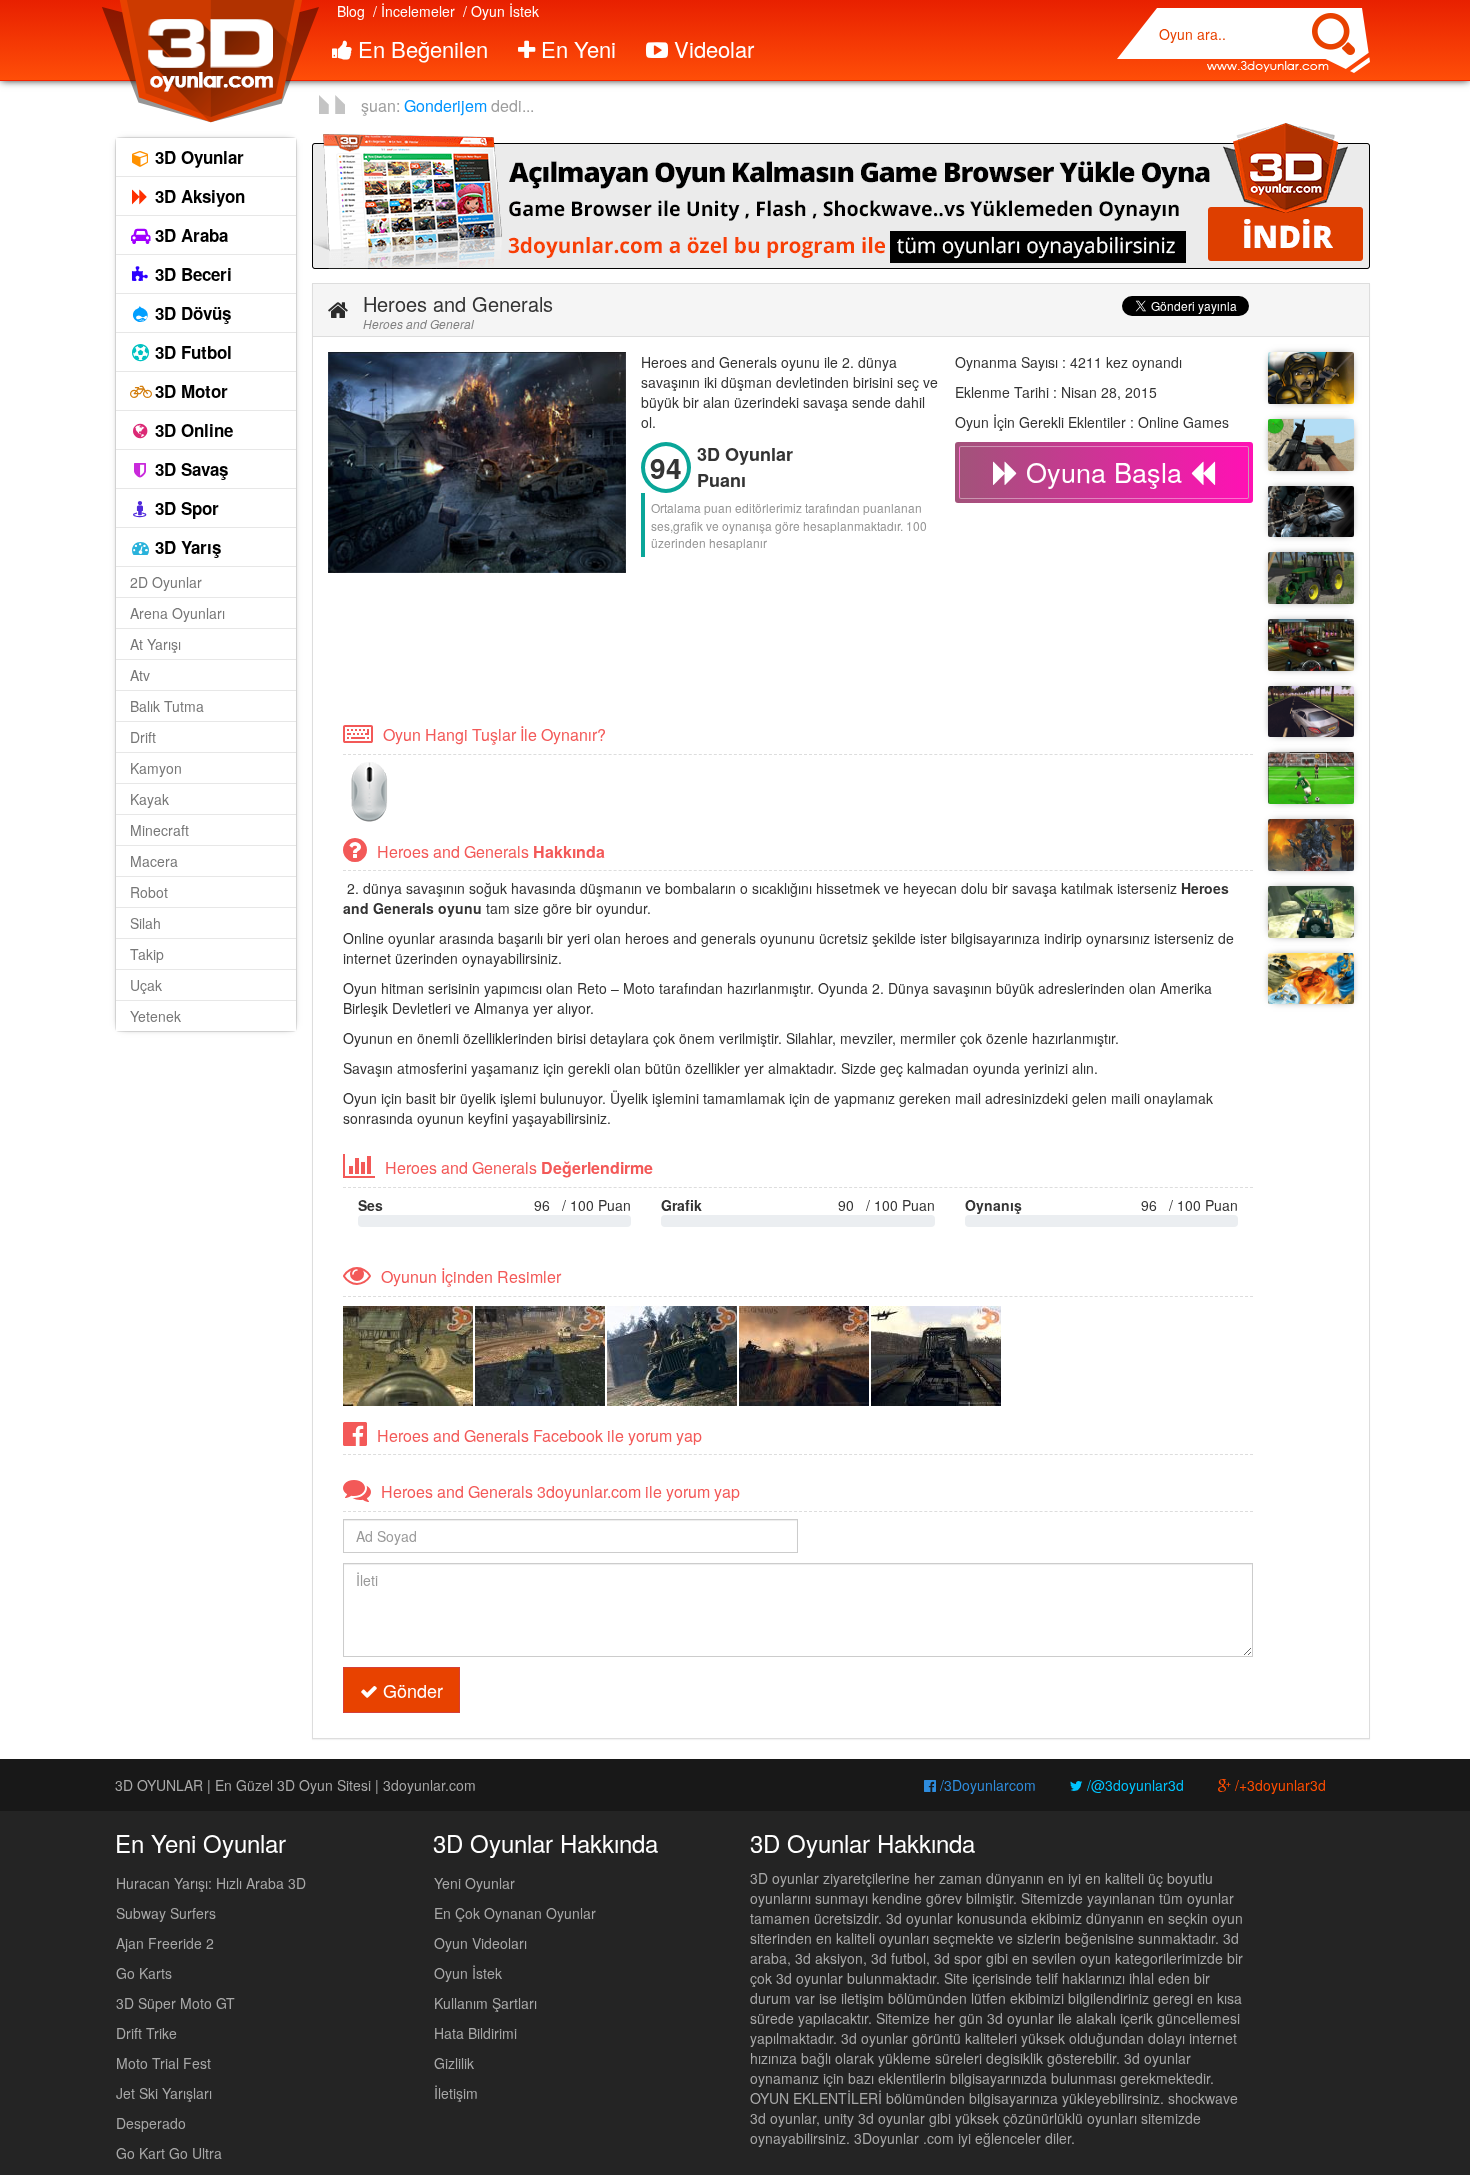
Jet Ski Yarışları (164, 2093)
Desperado (151, 2123)
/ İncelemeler (414, 11)
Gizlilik (454, 2063)
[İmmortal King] (1311, 845)
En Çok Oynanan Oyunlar (515, 1913)
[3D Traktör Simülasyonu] (1311, 578)
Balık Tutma (167, 706)
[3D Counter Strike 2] (1311, 445)
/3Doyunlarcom (986, 1785)
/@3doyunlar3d (1133, 1785)
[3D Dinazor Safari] (1311, 912)
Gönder (410, 1690)
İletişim (456, 2093)
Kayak (149, 799)
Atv (140, 675)
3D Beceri (191, 274)
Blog (351, 11)
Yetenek (155, 1016)
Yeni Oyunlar (474, 1883)
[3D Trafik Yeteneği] (1311, 712)
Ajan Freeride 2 (165, 1943)
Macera (154, 861)
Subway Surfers (166, 1913)
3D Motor (189, 391)
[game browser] (841, 194)
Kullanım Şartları (485, 2003)
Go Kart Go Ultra (169, 2153)
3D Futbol (191, 352)
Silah (145, 923)
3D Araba (189, 235)
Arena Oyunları (177, 613)
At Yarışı (155, 644)
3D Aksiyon (197, 196)
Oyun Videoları (480, 1943)
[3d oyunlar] (209, 61)
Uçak (146, 985)
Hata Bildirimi (475, 2033)
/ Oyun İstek (501, 11)
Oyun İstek (468, 1973)
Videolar (711, 48)
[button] (338, 310)
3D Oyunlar (197, 157)
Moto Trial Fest (163, 2063)
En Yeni (575, 48)
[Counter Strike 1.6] (1311, 512)
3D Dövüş (190, 313)
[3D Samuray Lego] (1311, 979)
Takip (147, 954)
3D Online (191, 430)
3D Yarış (185, 547)
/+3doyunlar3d (1278, 1785)
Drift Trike (146, 2033)
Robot (149, 892)
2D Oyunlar (166, 582)
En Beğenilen (420, 48)
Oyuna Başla (1104, 471)
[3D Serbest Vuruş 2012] (1311, 778)
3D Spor (184, 508)
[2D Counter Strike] (1311, 378)
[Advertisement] (692, 646)
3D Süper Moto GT (175, 2003)
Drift (143, 737)
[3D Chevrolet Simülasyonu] (1311, 645)
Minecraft (159, 830)
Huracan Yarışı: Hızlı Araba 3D (211, 1883)
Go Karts (144, 1973)
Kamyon (156, 768)
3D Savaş (189, 469)
